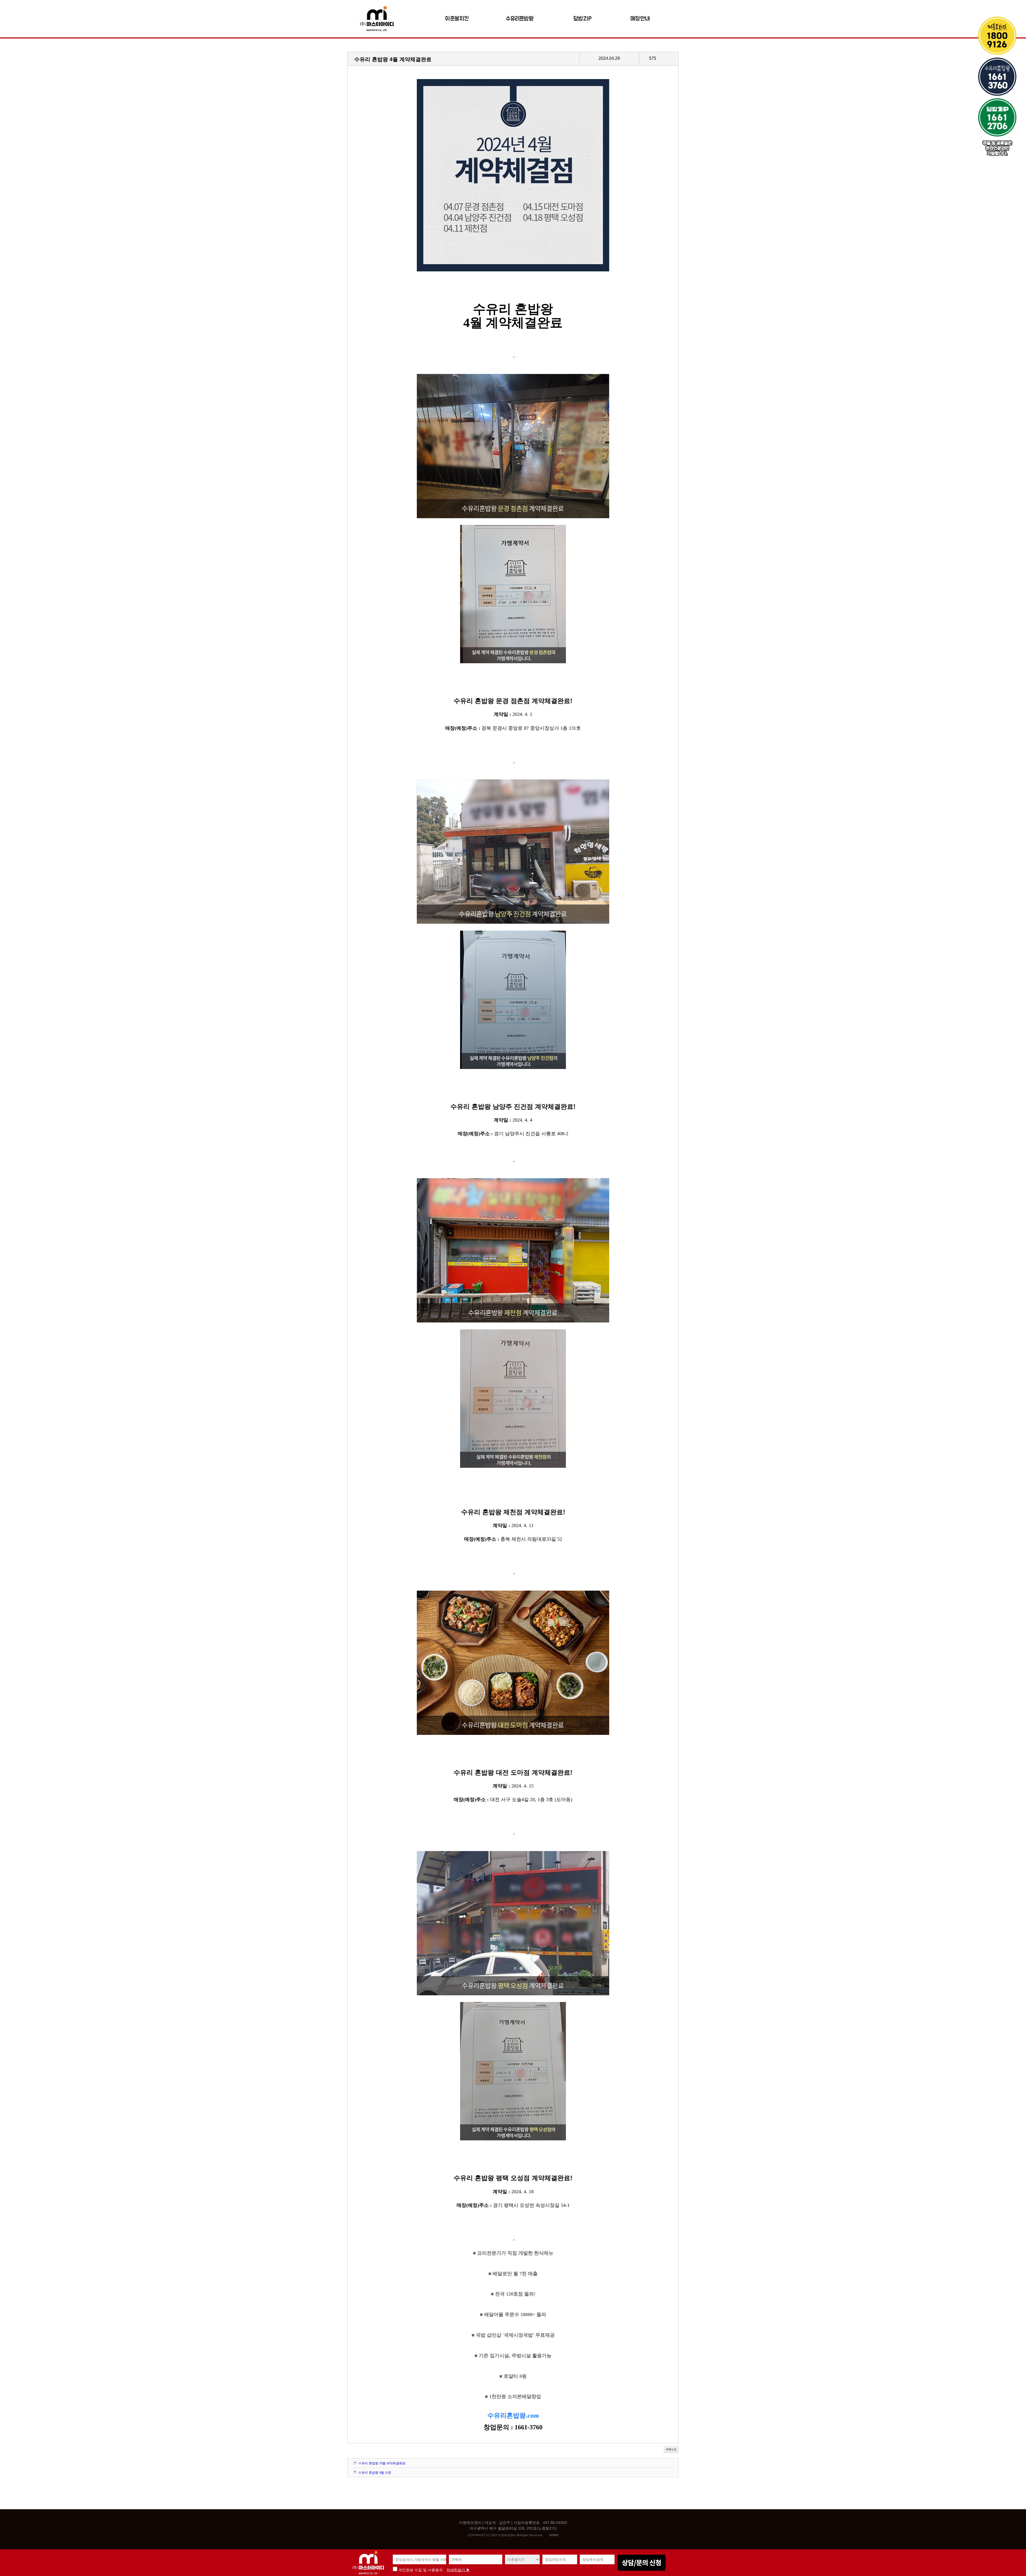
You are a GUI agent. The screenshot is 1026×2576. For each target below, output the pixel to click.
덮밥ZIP (583, 19)
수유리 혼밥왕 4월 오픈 (375, 2473)
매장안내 (640, 19)
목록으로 (671, 2449)
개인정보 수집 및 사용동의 (420, 2570)
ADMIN (554, 2535)
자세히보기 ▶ (458, 2570)
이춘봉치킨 (457, 19)
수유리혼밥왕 (520, 19)
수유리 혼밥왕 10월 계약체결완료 (382, 2463)
